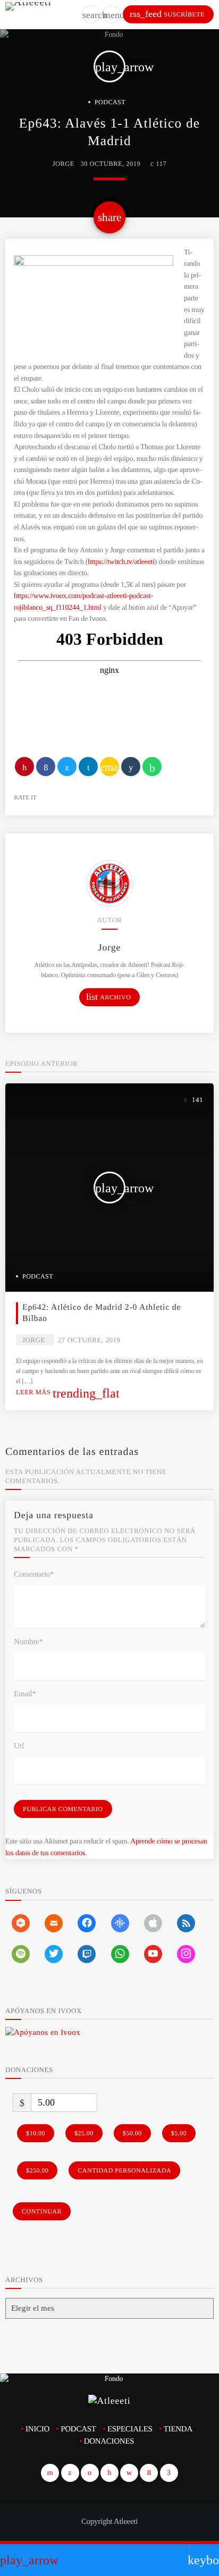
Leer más (68, 1392)
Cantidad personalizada (124, 2170)
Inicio (37, 2429)
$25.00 (84, 2133)
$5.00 (179, 2133)
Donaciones (109, 2442)
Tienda (178, 2429)
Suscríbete (167, 14)
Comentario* (34, 1575)
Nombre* (28, 1642)
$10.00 (36, 2133)
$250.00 (37, 2170)
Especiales (130, 2429)
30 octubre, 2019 (111, 164)
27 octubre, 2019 (89, 1340)
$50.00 (132, 2133)
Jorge (64, 164)
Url (19, 1746)
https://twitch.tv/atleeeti (121, 562)
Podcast (110, 102)
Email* (25, 1694)
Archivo (108, 997)
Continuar (42, 2211)
